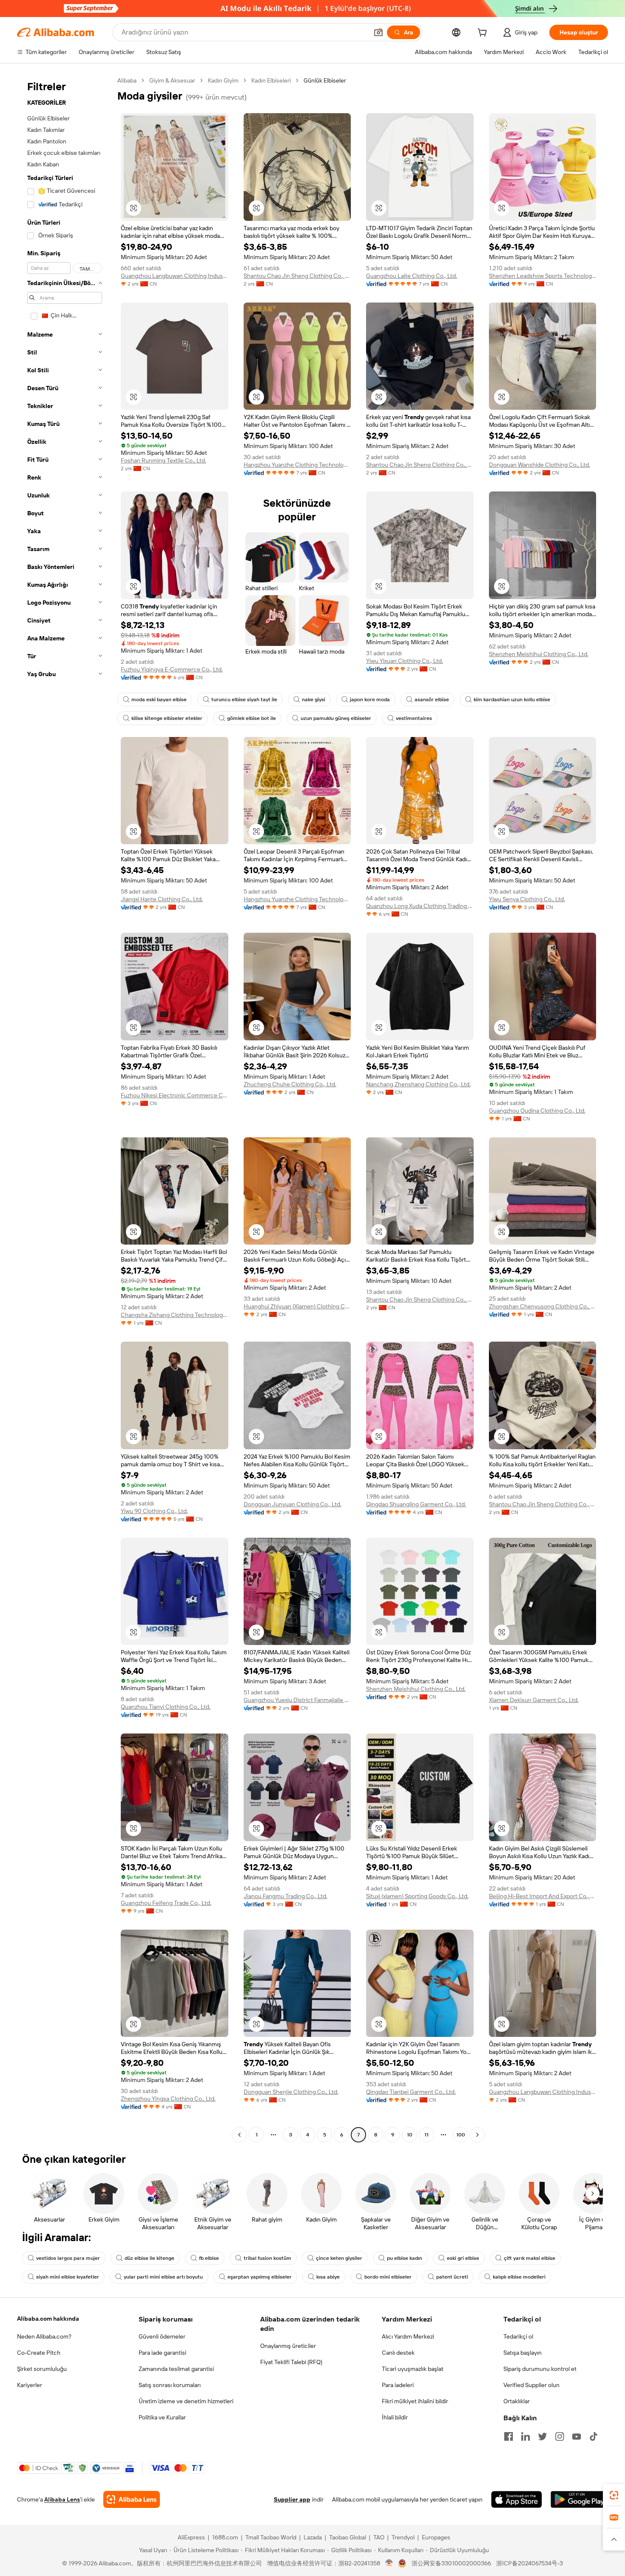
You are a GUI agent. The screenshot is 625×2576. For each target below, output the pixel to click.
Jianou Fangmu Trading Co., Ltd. (286, 1896)
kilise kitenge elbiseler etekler (167, 718)
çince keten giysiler (339, 2258)
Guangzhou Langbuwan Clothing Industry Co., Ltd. (175, 276)
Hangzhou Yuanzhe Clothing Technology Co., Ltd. (297, 465)
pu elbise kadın (405, 2258)
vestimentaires (414, 718)
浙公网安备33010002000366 (451, 2563)
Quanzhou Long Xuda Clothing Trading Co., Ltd (420, 906)
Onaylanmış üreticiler (288, 2346)
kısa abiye (328, 2277)
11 (426, 2135)
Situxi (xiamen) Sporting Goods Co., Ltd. (417, 1896)
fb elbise (209, 2258)
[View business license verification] (389, 2563)
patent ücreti (452, 2277)
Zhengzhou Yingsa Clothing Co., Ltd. (168, 2099)
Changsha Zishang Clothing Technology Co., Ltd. (175, 1315)
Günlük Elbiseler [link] (325, 80)
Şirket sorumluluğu (42, 2369)
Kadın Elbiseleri (271, 80)
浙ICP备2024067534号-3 (530, 2563)
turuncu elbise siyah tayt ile (244, 700)
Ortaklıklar (517, 2401)
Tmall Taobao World (271, 2537)
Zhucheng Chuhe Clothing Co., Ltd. (290, 1084)
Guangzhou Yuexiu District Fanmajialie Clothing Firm (297, 1700)
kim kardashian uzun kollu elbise (512, 700)
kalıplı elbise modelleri (519, 2277)
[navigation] (65, 1109)
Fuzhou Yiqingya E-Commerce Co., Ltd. (172, 669)
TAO (379, 2537)
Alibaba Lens (62, 2499)
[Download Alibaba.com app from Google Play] (579, 2499)
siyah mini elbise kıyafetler (68, 2277)
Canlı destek (398, 2353)
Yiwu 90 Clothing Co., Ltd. (154, 1511)
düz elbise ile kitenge (149, 2258)
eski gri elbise (463, 2258)
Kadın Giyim (223, 80)
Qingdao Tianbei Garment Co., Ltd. (411, 2092)
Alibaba (127, 80)
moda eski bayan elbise (159, 700)
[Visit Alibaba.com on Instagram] (560, 2436)
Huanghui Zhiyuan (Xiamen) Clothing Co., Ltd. (297, 1306)
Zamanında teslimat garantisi (176, 2369)
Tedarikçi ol (518, 2336)
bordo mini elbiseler (388, 2277)
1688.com (225, 2537)
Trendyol (403, 2537)
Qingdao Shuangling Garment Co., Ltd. (416, 1504)
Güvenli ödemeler (162, 2336)
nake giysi (314, 700)
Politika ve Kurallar (162, 2417)
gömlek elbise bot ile (251, 718)
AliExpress (191, 2537)
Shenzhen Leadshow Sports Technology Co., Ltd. (543, 276)
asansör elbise (432, 700)
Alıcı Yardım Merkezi (408, 2336)
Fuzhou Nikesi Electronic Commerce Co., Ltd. (175, 1095)
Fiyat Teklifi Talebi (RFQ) (291, 2362)
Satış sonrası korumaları (170, 2385)
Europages (436, 2537)
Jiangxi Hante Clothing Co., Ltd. (162, 899)
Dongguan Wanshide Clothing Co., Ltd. (540, 465)
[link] (614, 2495)
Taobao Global (348, 2537)
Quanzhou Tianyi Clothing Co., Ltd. (166, 1707)
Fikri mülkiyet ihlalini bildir (415, 2401)
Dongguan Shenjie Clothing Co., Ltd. (291, 2092)
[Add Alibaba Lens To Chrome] (132, 2499)
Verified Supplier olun (531, 2385)
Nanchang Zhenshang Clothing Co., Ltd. (418, 1084)
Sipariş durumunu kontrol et (540, 2369)
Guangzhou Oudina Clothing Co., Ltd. (537, 1111)
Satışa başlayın (523, 2353)
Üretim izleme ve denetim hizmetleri (186, 2401)
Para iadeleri (398, 2385)
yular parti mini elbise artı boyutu (163, 2277)
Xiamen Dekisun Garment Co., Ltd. (534, 1700)
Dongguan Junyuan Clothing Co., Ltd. (293, 1504)
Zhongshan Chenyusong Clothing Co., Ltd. (543, 1306)
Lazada (313, 2537)
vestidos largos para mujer (68, 2258)
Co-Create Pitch (39, 2353)
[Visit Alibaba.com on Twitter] (543, 2436)
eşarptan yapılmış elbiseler (260, 2277)
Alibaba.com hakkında (48, 2319)
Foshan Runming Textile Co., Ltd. (163, 460)
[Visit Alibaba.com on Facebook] (509, 2436)
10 (410, 2135)
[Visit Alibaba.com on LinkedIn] (526, 2436)
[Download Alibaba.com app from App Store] (517, 2499)
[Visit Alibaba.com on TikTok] (594, 2436)
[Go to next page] (477, 2135)
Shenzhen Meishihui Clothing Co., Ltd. (539, 654)
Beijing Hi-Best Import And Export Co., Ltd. (543, 1896)
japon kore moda (370, 700)
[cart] (484, 34)
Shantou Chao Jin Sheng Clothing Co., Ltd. (297, 276)
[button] (378, 32)
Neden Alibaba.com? (44, 2336)
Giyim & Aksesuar (172, 80)
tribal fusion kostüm (267, 2258)
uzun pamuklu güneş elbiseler (336, 718)
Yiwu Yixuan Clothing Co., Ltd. (405, 661)
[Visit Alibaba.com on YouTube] (577, 2436)
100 (461, 2135)
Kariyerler (30, 2385)
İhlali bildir (395, 2417)
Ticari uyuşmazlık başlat (413, 2369)
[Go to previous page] (239, 2135)
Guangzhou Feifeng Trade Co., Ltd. (166, 1903)
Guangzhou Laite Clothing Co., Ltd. (412, 276)
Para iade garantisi (162, 2353)
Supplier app (292, 2499)
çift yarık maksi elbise (530, 2258)
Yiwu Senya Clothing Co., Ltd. (527, 899)
